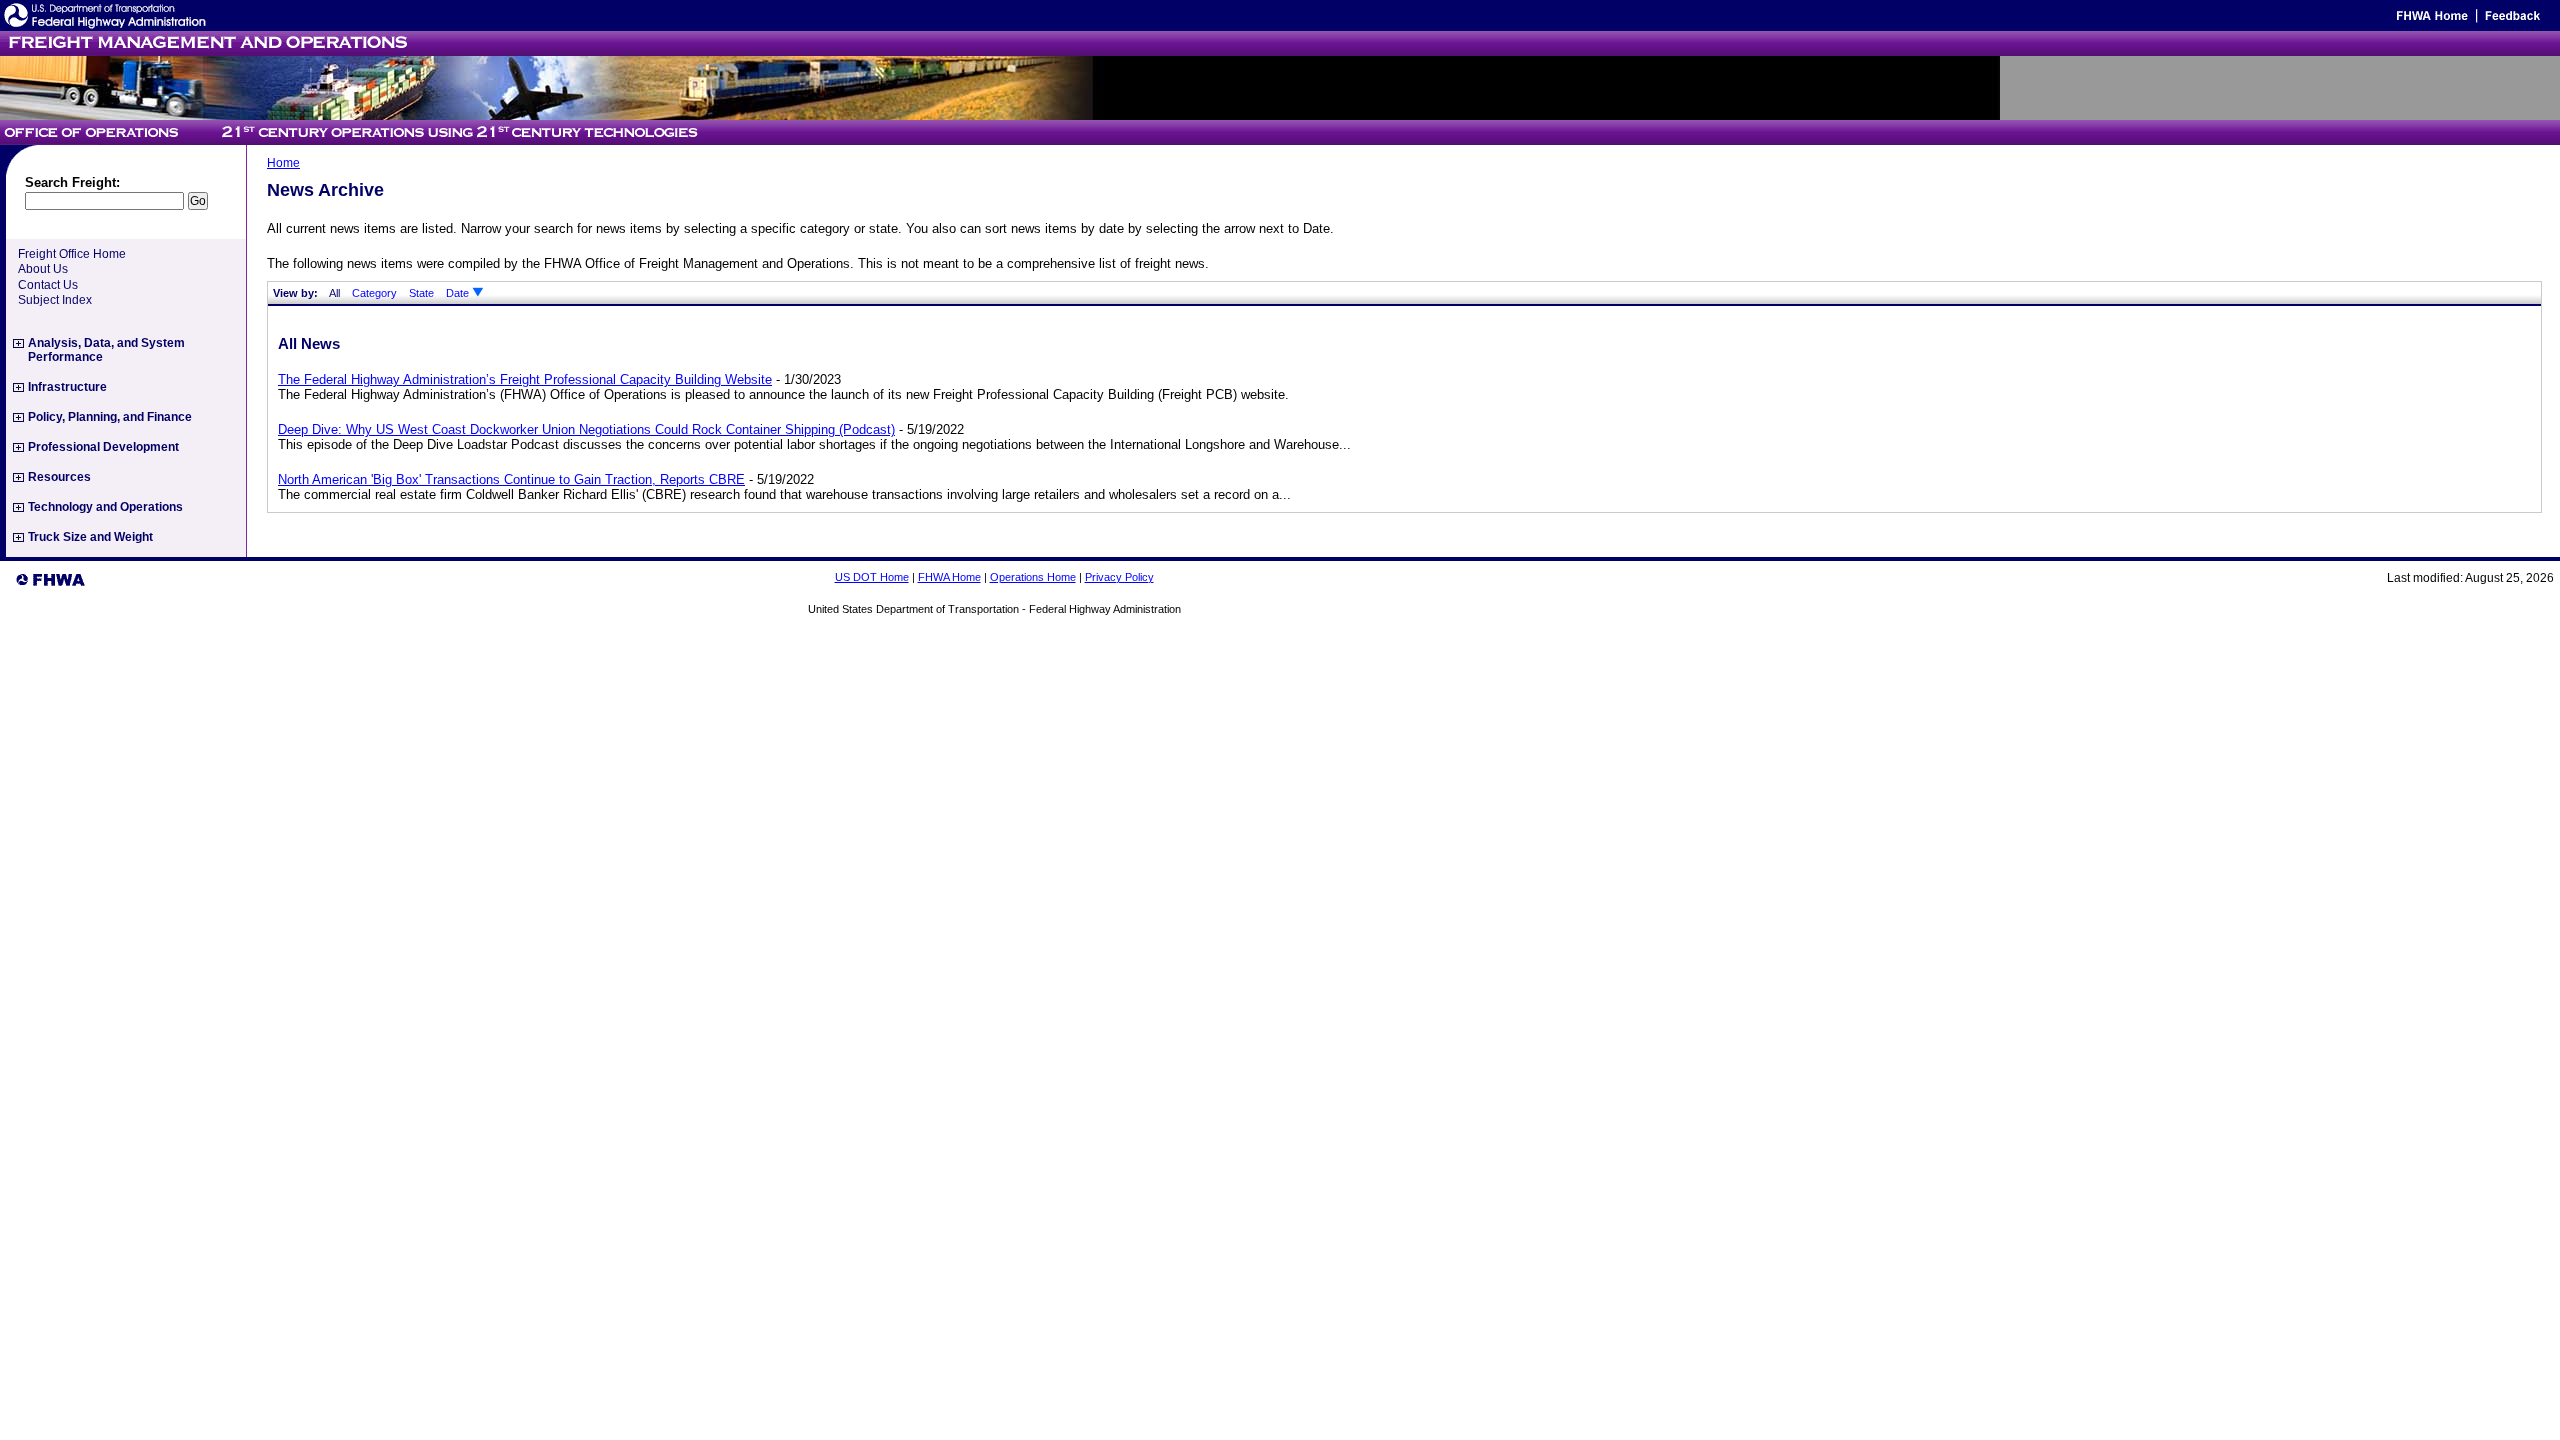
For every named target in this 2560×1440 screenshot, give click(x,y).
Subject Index (55, 300)
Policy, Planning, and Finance (110, 417)
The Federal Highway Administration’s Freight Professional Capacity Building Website (525, 379)
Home (283, 163)
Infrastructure (67, 387)
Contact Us (48, 285)
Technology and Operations (105, 507)
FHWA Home (949, 577)
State (421, 293)
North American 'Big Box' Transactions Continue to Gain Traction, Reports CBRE (511, 479)
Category (374, 293)
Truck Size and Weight (90, 537)
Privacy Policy (1119, 577)
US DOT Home (872, 577)
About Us (43, 269)
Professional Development (103, 447)
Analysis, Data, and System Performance (106, 350)
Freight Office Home (72, 254)
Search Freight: (72, 182)
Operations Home (1033, 577)
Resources (59, 477)
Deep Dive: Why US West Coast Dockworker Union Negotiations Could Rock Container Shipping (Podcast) (586, 429)
